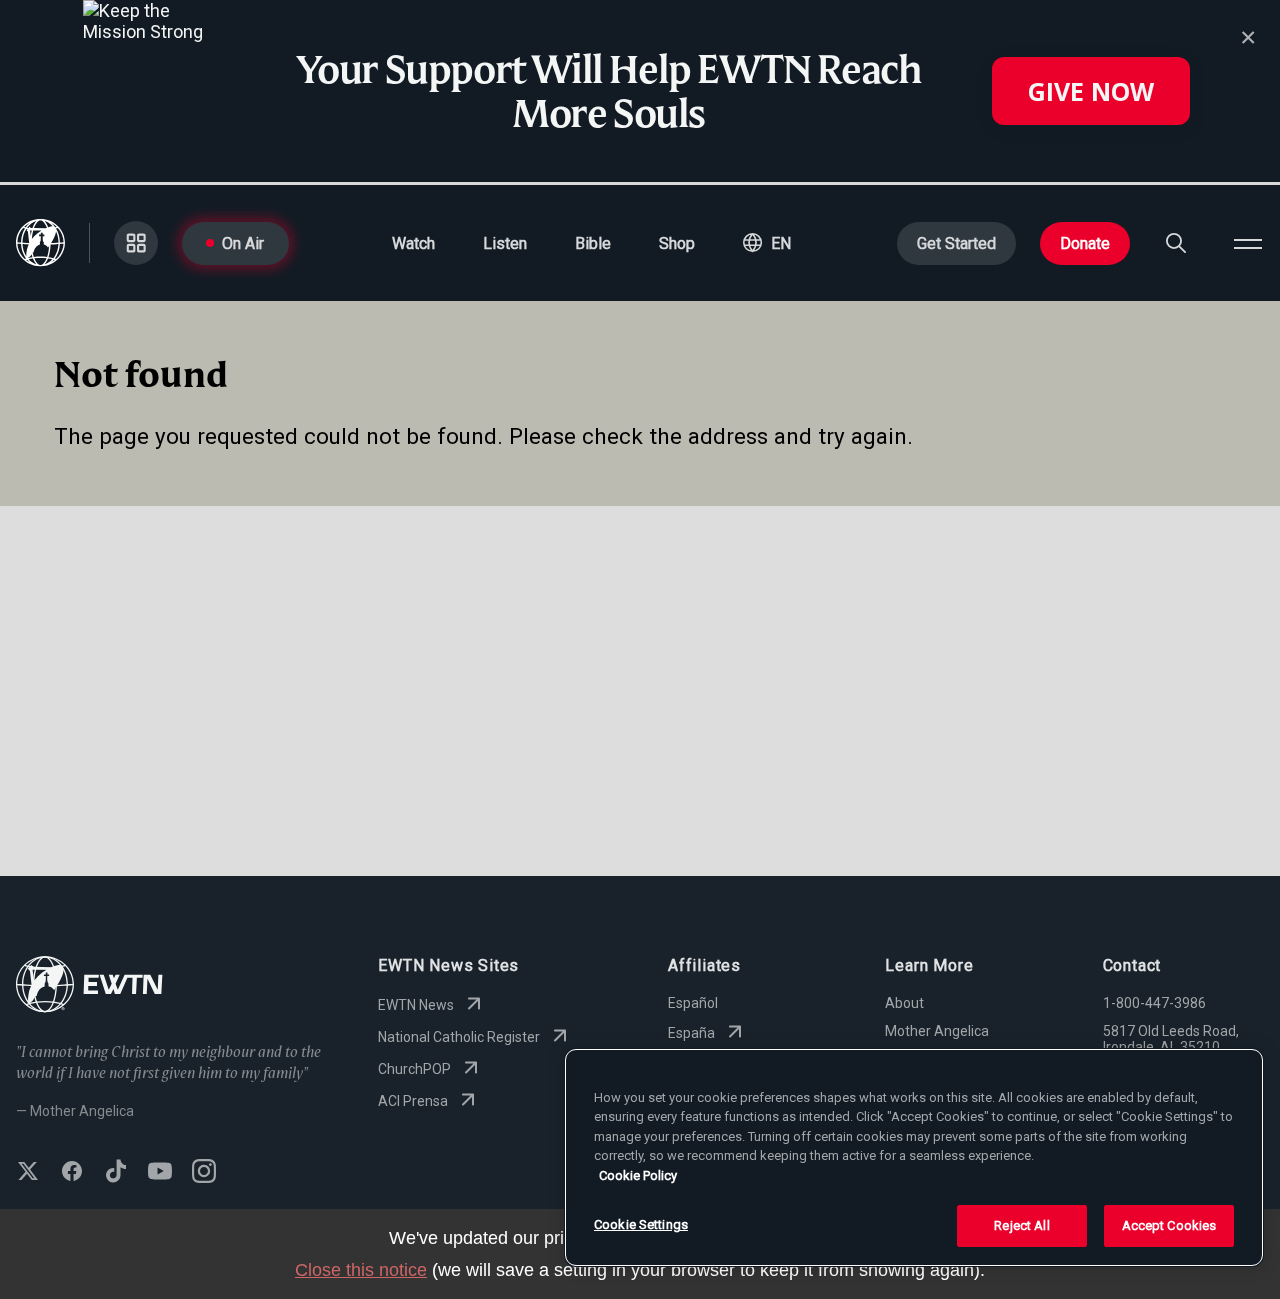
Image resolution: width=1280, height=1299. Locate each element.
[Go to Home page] (89, 986)
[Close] (1248, 38)
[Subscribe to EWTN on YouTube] (160, 1173)
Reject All (1021, 1225)
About (904, 1003)
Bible (593, 243)
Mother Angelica (937, 1031)
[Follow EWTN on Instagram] (204, 1173)
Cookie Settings (641, 1224)
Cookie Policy (638, 1175)
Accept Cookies (1169, 1225)
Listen (505, 243)
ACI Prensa (413, 1101)
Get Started (956, 243)
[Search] (1176, 243)
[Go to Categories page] (136, 243)
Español (693, 1003)
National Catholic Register (459, 1037)
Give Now (1091, 91)
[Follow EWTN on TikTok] (116, 1173)
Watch (413, 243)
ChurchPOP (414, 1069)
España (691, 1033)
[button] (767, 243)
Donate (1085, 243)
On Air (243, 243)
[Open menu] (1248, 243)
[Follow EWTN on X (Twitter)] (28, 1173)
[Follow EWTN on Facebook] (72, 1173)
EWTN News (416, 1005)
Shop (677, 243)
